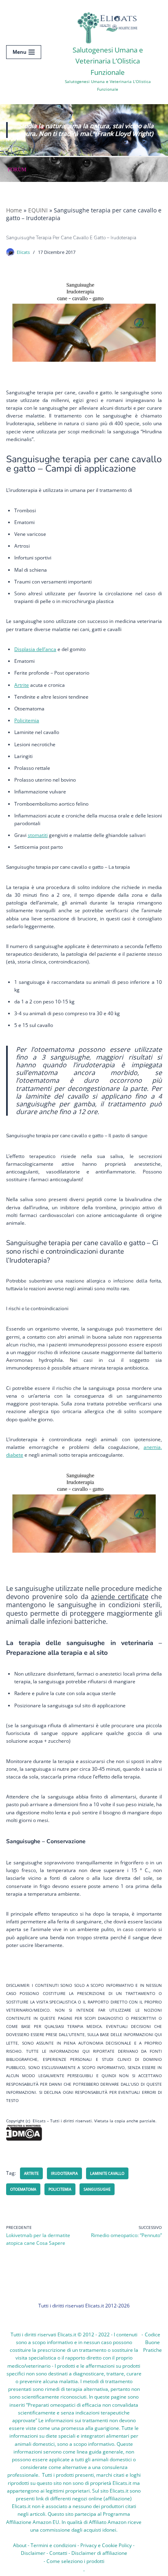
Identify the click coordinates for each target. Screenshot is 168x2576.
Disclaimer (33, 2553)
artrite (31, 2173)
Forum (17, 169)
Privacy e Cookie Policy (106, 2545)
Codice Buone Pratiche (153, 2342)
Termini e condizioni (53, 2545)
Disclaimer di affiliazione (99, 2553)
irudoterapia (64, 2173)
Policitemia (60, 2189)
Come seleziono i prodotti (75, 2561)
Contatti (58, 2553)
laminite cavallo (107, 2173)
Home (14, 210)
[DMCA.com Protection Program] (24, 2139)
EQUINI (38, 210)
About (20, 2545)
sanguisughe (97, 2189)
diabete (15, 1455)
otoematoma (23, 2189)
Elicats (23, 252)
